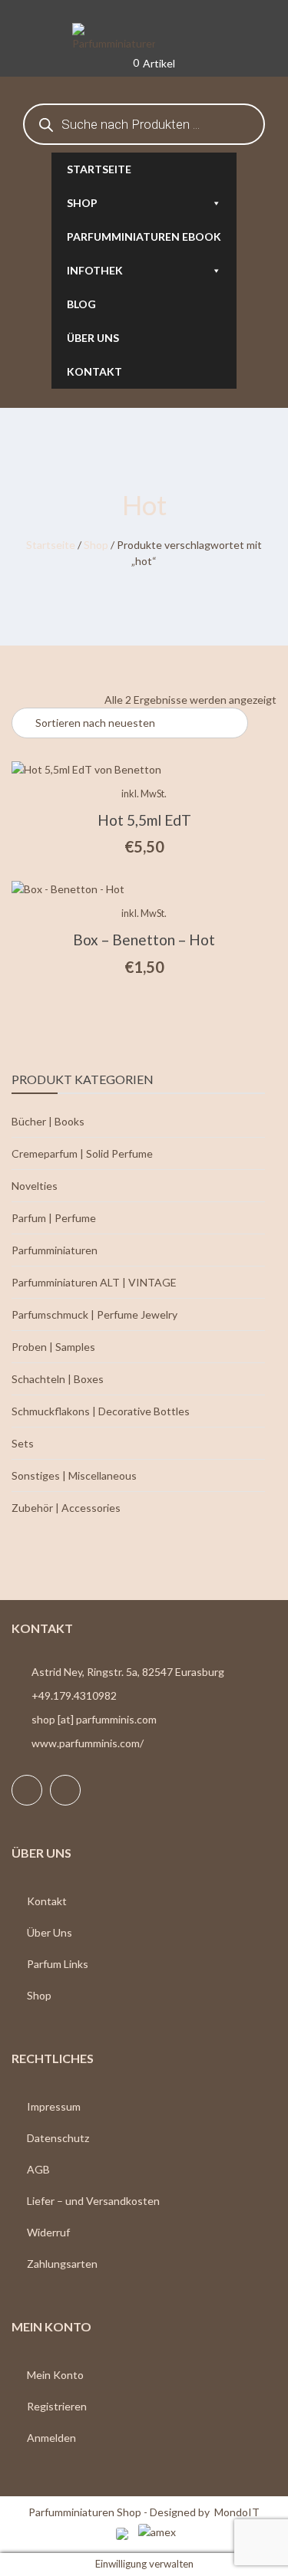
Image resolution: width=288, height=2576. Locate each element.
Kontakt (94, 371)
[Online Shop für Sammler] (144, 38)
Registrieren (57, 2406)
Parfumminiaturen (55, 1250)
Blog (81, 304)
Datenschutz (58, 2138)
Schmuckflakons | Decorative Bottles (101, 1411)
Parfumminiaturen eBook (144, 237)
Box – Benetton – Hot (144, 940)
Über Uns (50, 1932)
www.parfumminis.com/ (88, 1743)
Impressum (54, 2106)
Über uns (93, 338)
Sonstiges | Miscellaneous (74, 1475)
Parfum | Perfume (54, 1218)
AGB (38, 2169)
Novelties (35, 1186)
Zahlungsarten (62, 2264)
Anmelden (51, 2438)
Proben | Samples (53, 1347)
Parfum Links (58, 1964)
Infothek (95, 270)
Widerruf (48, 2232)
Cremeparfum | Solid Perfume (82, 1153)
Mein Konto (55, 2375)
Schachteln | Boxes (58, 1379)
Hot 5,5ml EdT (144, 820)
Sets (23, 1443)
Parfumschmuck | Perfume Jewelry (94, 1314)
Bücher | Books (48, 1121)
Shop (82, 203)
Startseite (99, 169)
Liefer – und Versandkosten (93, 2201)
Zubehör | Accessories (66, 1508)
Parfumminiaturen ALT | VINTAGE (94, 1282)
